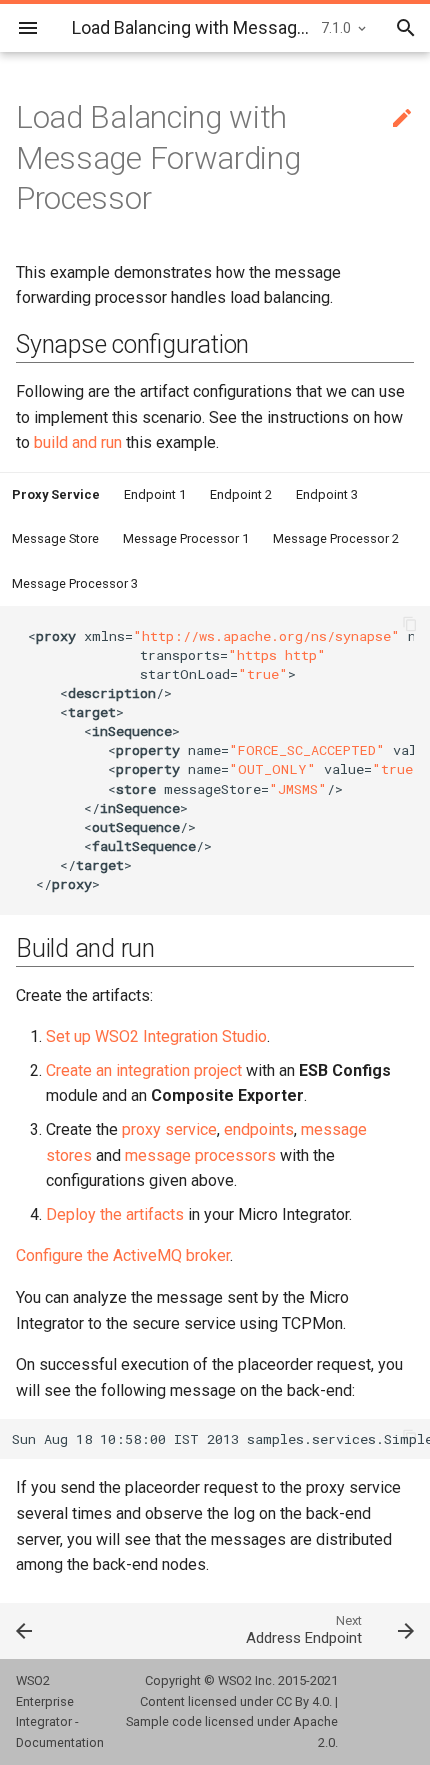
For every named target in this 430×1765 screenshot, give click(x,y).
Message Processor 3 (75, 583)
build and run (78, 442)
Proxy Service (56, 494)
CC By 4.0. (304, 1701)
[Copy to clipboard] (410, 626)
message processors (200, 1155)
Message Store (55, 538)
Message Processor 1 (186, 538)
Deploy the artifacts (115, 1214)
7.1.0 (336, 28)
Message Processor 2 (336, 538)
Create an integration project (144, 1070)
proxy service (169, 1129)
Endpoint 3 (327, 494)
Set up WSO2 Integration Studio (156, 1036)
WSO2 (235, 1680)
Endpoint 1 (155, 494)
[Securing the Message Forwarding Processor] (54, 1630)
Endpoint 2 (241, 494)
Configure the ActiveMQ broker (123, 1255)
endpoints (259, 1129)
